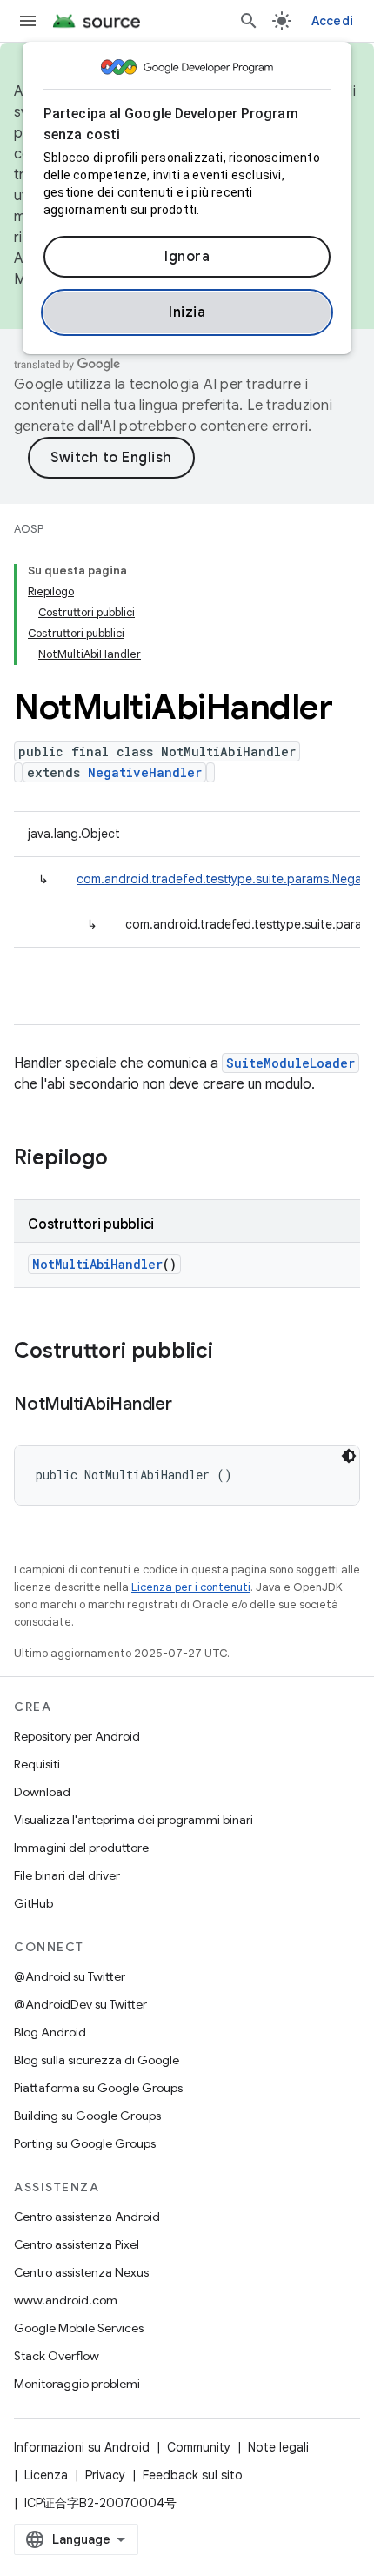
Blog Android (50, 2032)
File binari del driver (67, 1875)
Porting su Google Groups (85, 2143)
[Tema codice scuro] (349, 1456)
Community (199, 2447)
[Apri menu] (28, 21)
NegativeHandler (145, 772)
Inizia (187, 312)
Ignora (187, 257)
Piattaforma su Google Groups (98, 2088)
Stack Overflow (57, 2356)
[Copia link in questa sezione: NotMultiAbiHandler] (190, 1405)
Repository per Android (77, 1736)
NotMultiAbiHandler (97, 1264)
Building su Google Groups (87, 2116)
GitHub (33, 1903)
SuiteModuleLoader (291, 1063)
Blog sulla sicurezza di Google (97, 2060)
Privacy (105, 2475)
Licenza (46, 2475)
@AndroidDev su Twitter (80, 2004)
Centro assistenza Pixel (77, 2244)
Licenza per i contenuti (191, 1587)
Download (42, 1792)
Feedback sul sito (193, 2475)
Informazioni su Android (82, 2447)
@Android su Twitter (70, 1976)
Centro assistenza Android (87, 2217)
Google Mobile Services (79, 2328)
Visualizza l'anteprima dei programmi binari (134, 1820)
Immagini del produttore (81, 1848)
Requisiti (37, 1764)
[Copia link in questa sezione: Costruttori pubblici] (230, 1352)
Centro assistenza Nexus (81, 2272)
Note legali (278, 2447)
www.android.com (66, 2300)
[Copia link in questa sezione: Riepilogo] (125, 1159)
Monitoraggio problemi (77, 2384)
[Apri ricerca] (249, 21)
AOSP (29, 529)
